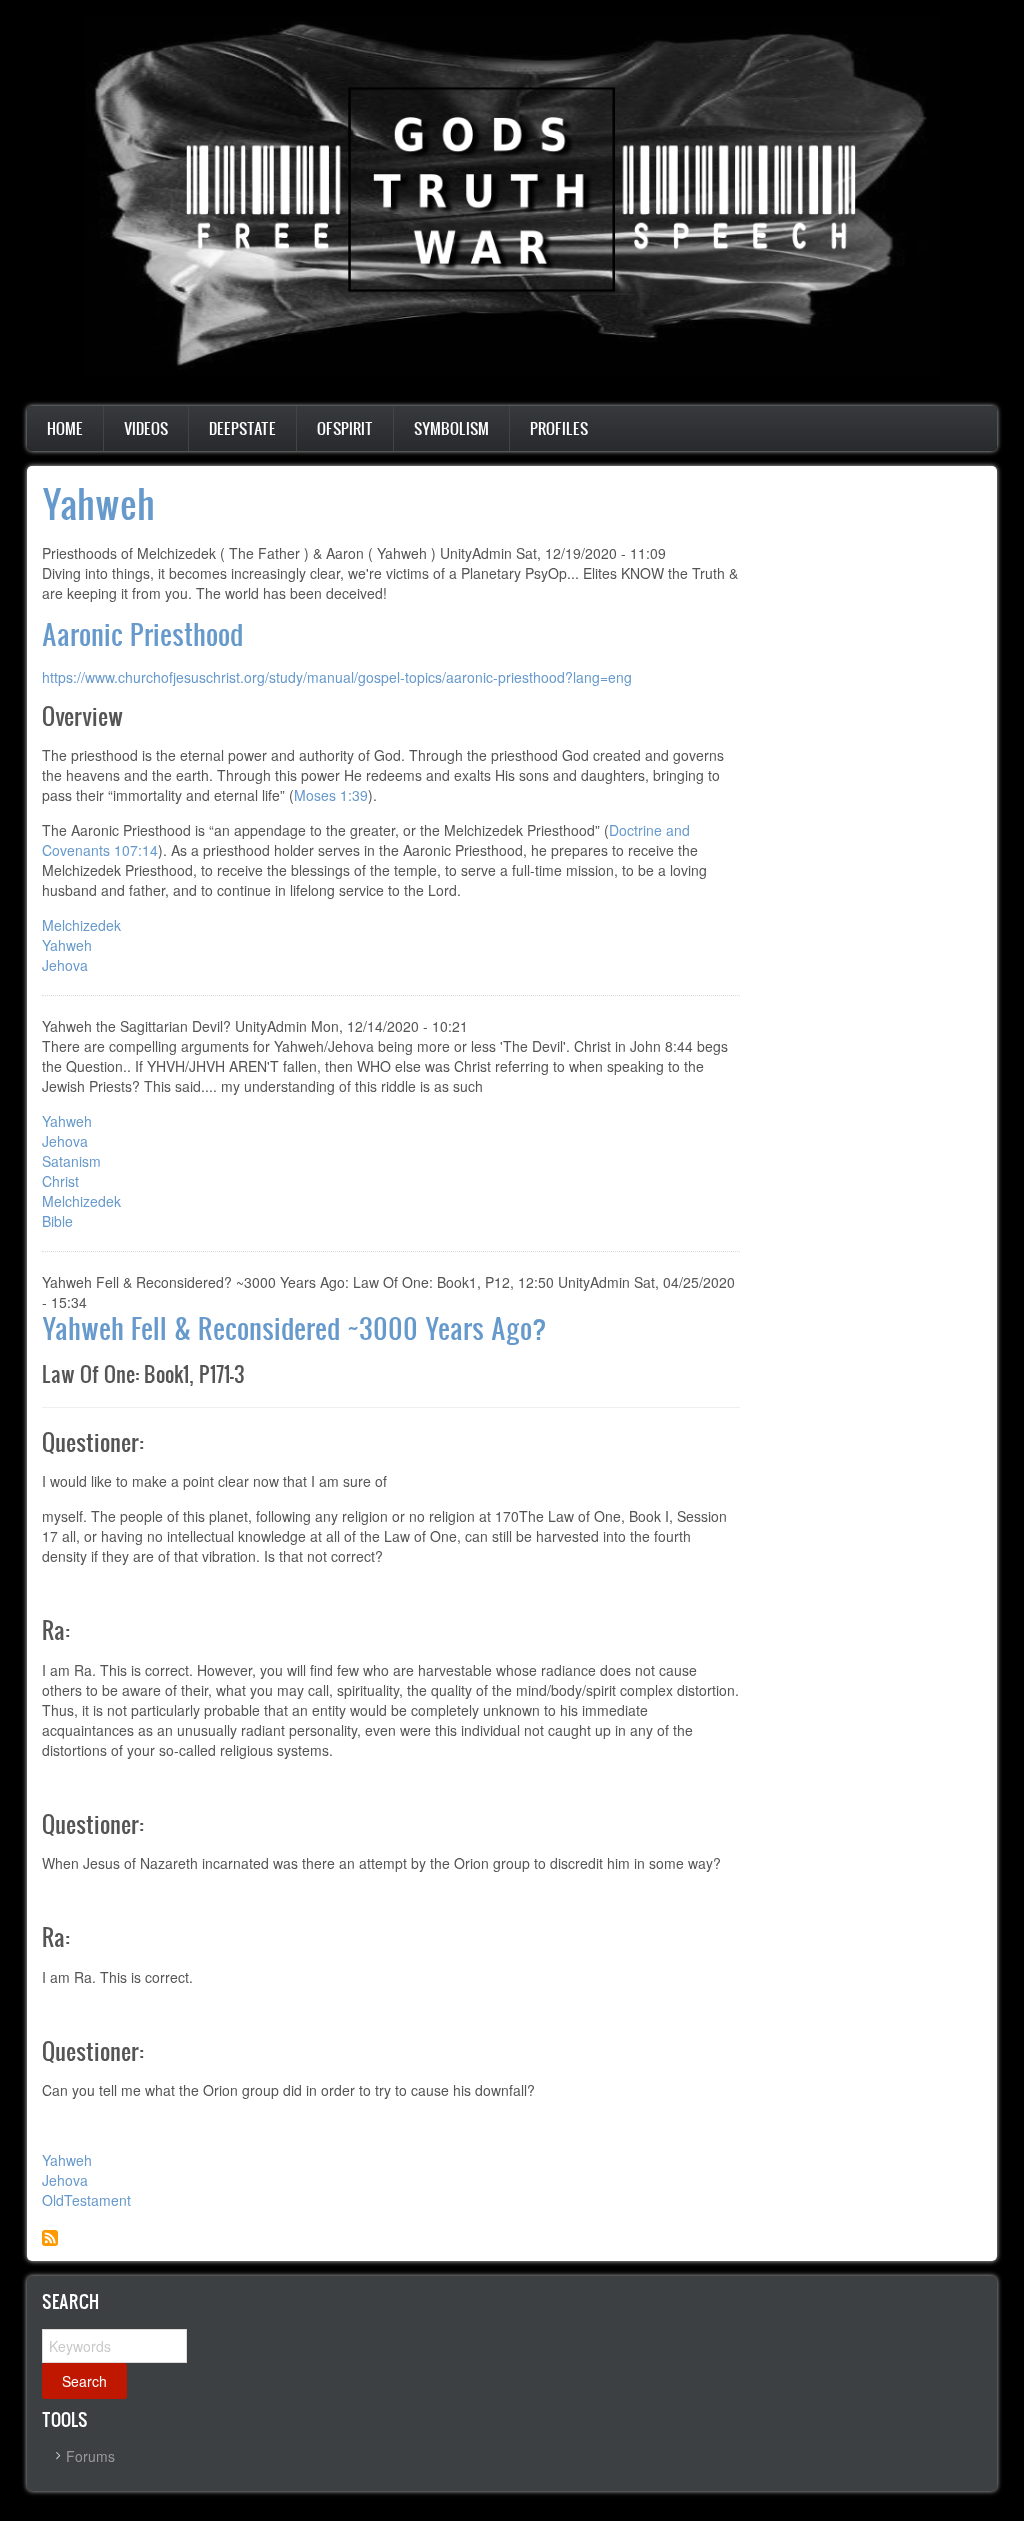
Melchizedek (81, 925)
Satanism (71, 1161)
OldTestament (86, 2200)
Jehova (65, 965)
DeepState (242, 428)
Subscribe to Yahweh (50, 2238)
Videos (146, 428)
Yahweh (67, 945)
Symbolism (451, 428)
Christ (60, 1181)
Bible (57, 1221)
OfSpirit (345, 428)
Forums (90, 2456)
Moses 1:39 (331, 795)
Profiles (559, 428)
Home (65, 428)
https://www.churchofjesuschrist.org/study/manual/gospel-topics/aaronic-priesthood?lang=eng (337, 677)
